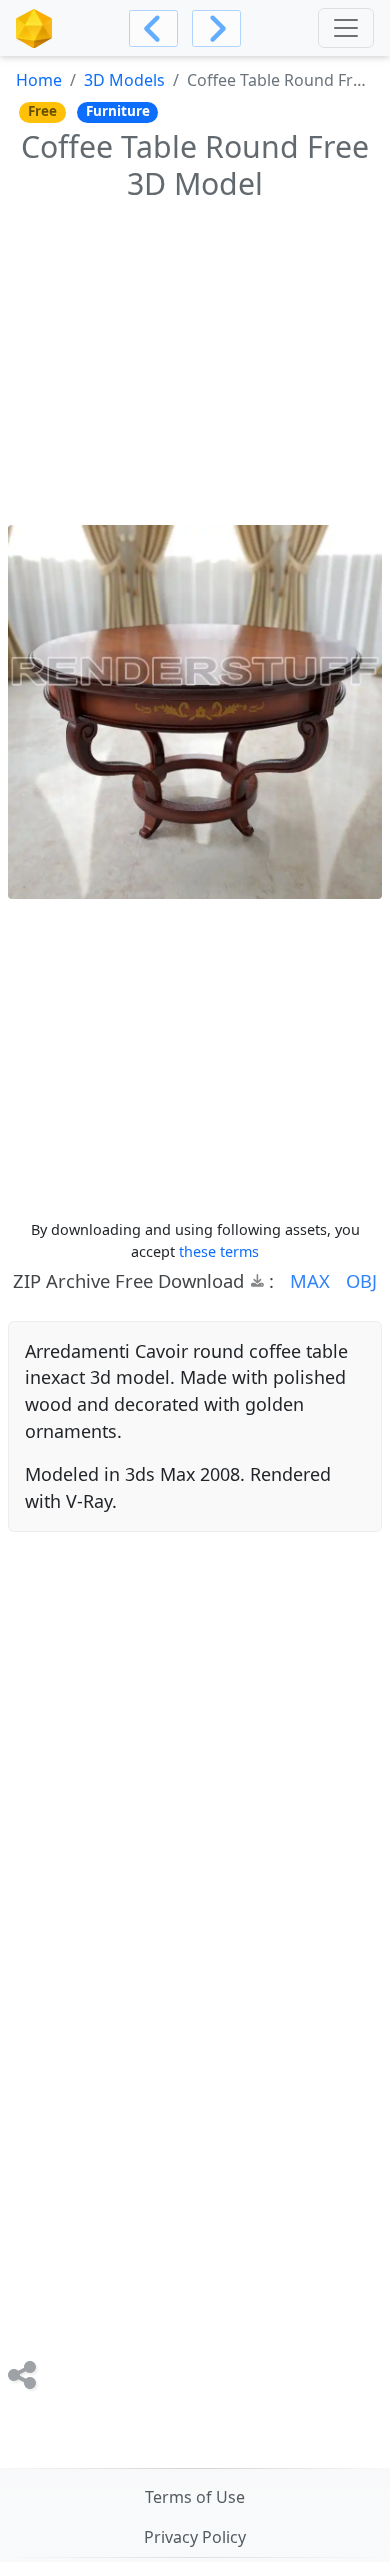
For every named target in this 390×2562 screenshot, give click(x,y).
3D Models (124, 80)
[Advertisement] (195, 360)
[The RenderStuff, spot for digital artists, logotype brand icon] (34, 28)
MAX (310, 1280)
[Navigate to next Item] (216, 28)
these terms (219, 1251)
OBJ (361, 1280)
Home (39, 80)
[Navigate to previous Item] (153, 28)
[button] (302, 1281)
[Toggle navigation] (346, 28)
